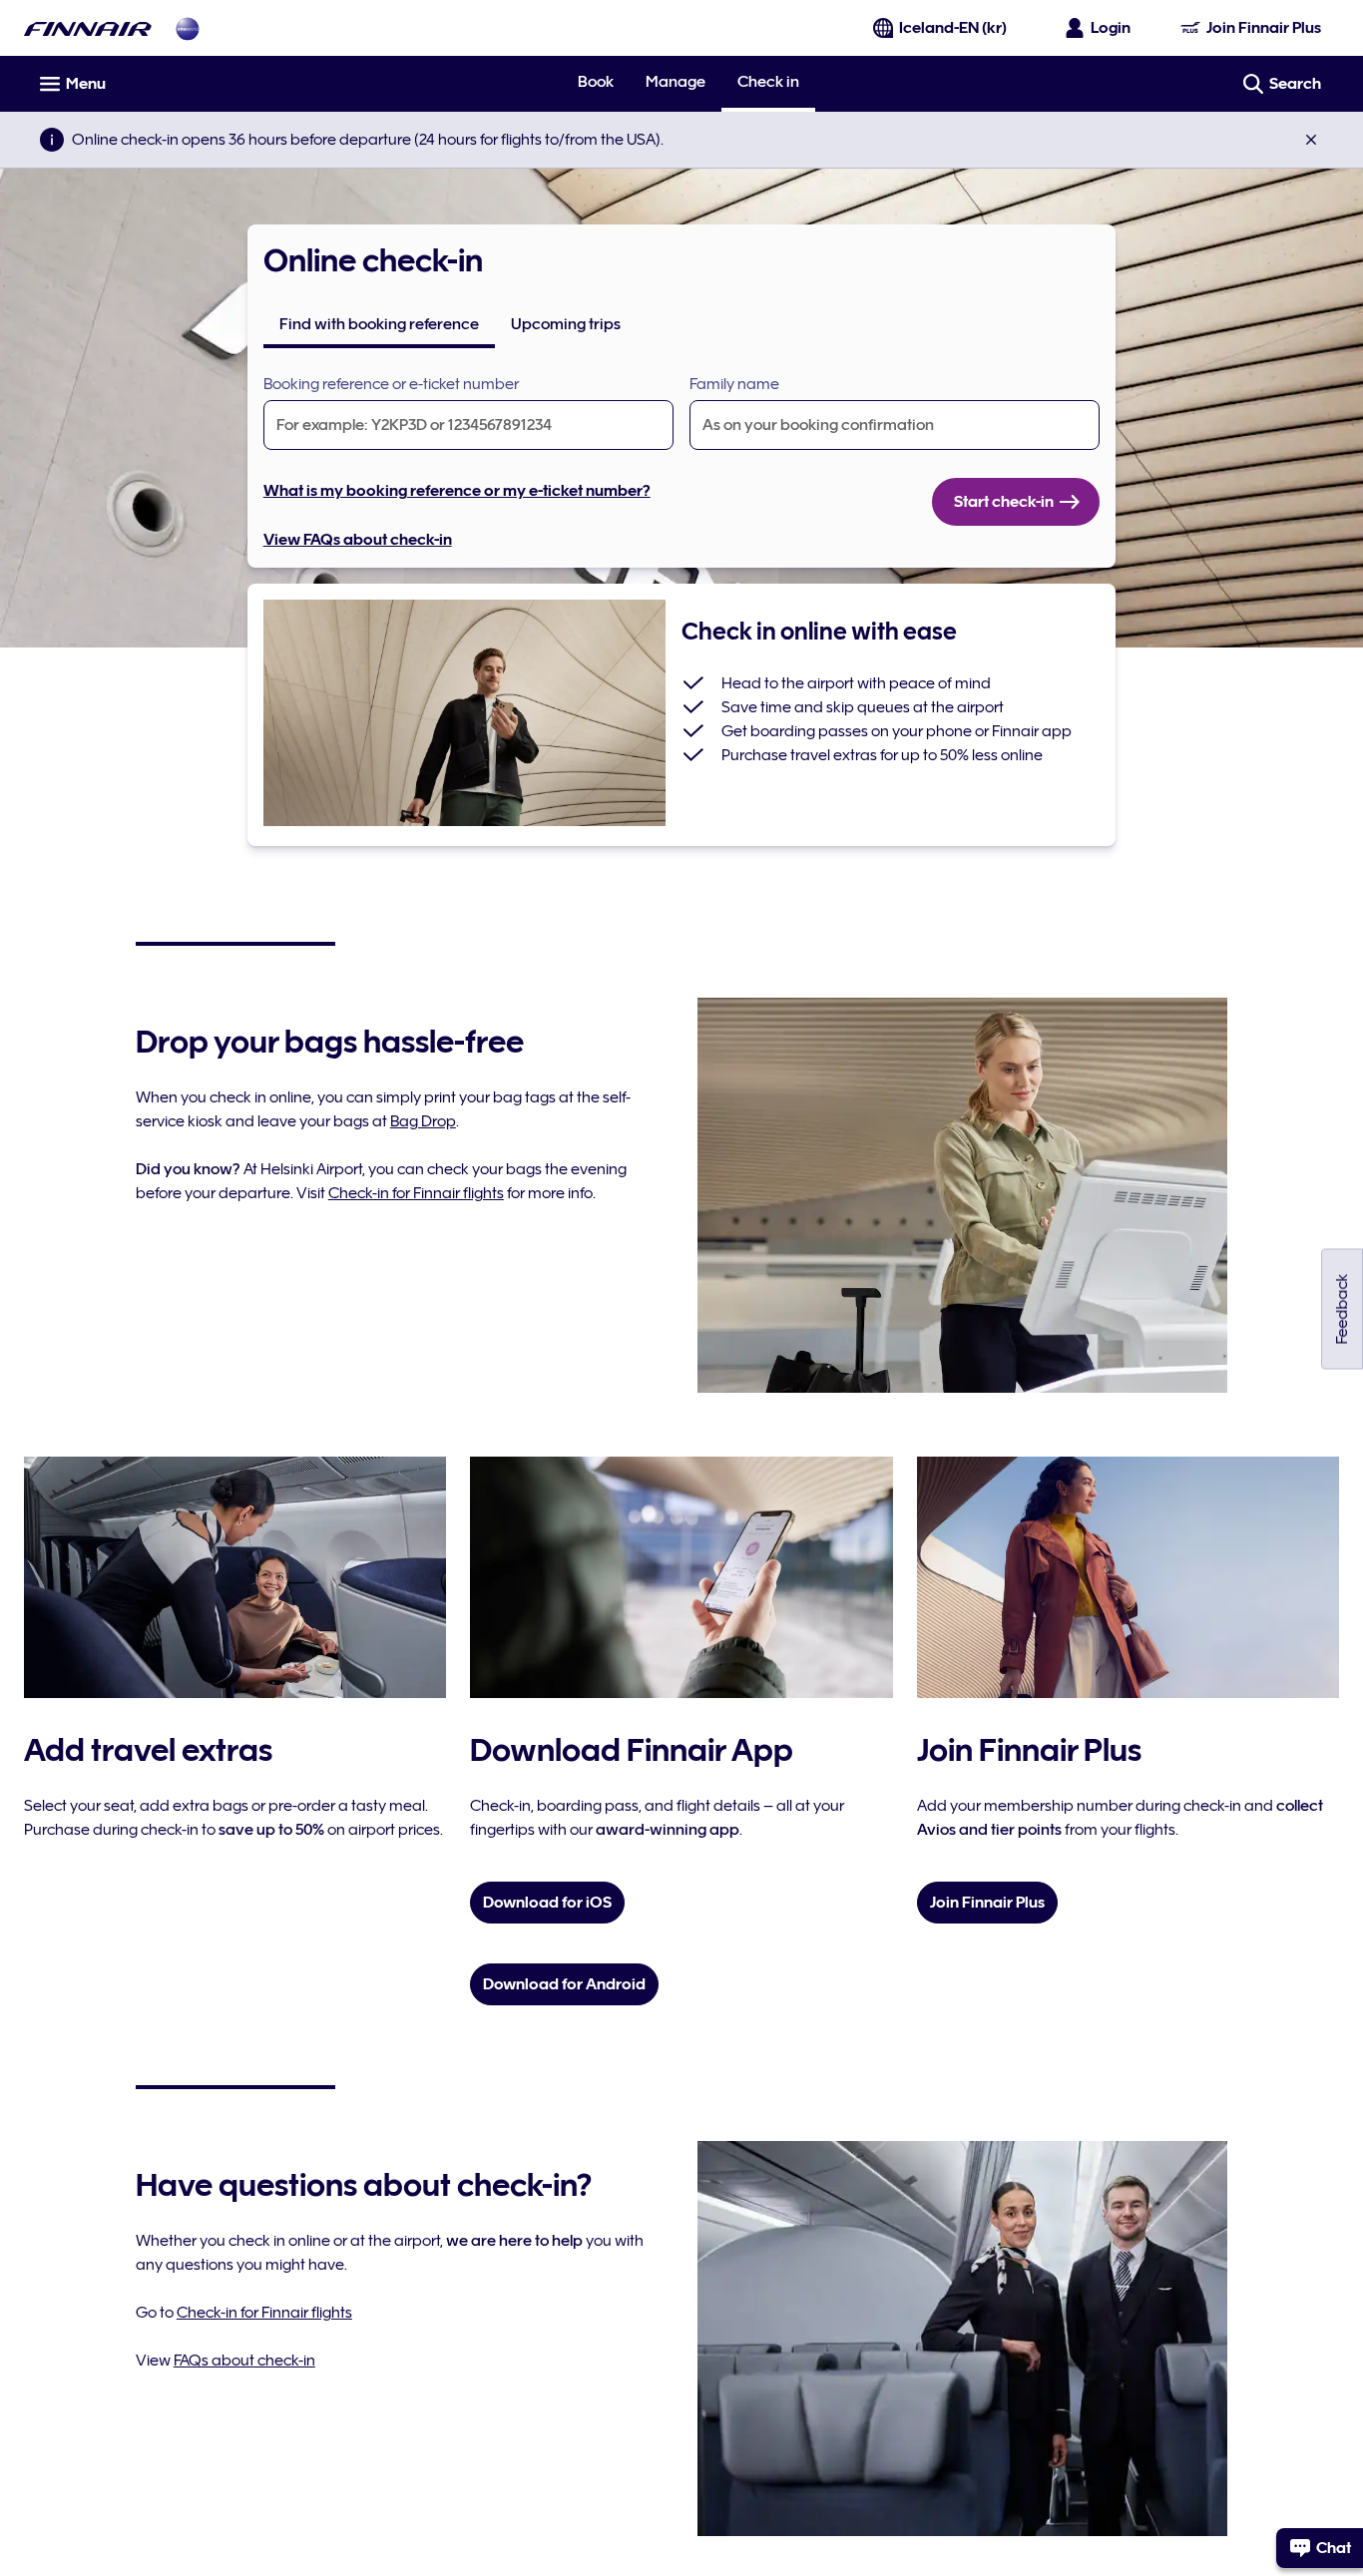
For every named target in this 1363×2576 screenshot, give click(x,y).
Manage (676, 82)
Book (596, 82)
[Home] (88, 28)
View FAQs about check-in (358, 540)
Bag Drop (423, 1121)
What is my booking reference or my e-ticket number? (457, 491)
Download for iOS (547, 1903)
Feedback (1342, 1309)
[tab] (379, 324)
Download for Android (564, 1984)
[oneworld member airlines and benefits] (188, 28)
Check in (768, 83)
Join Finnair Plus (987, 1903)
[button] (1311, 140)
